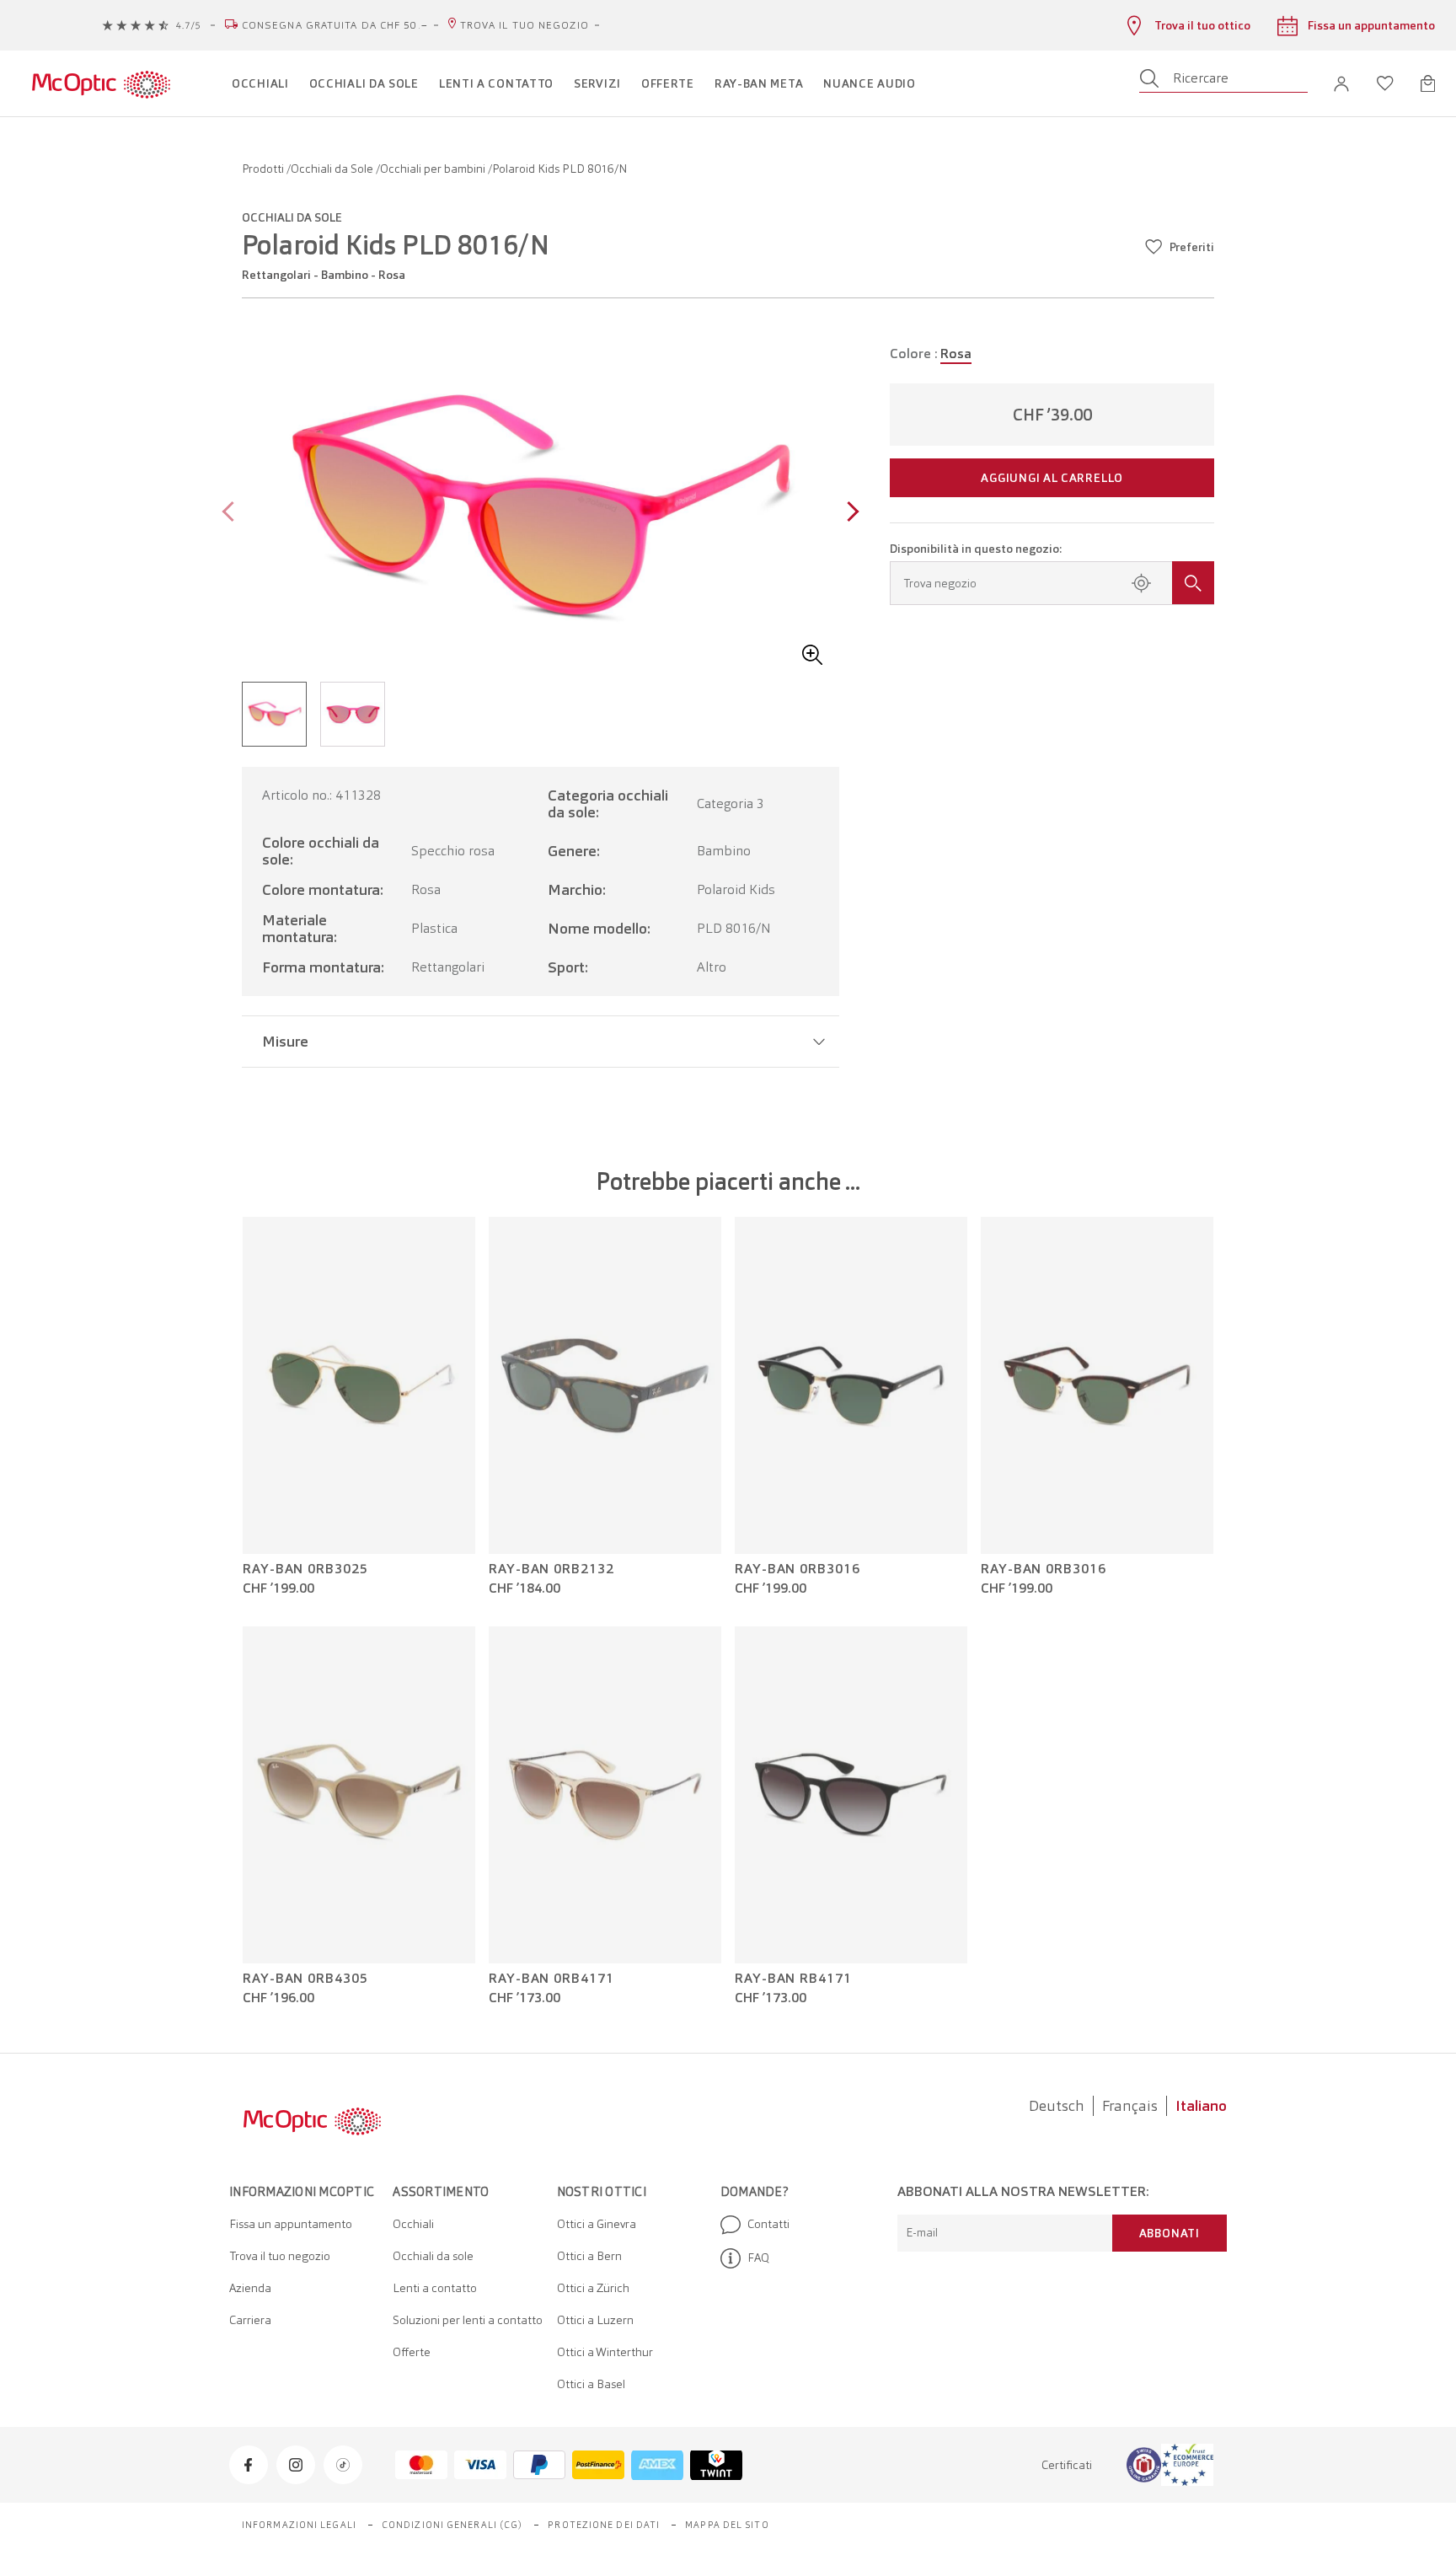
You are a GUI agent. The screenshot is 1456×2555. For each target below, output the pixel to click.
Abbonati (1170, 2233)
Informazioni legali (299, 2525)
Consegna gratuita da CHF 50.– (335, 25)
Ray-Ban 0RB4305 (305, 1979)
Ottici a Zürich (593, 2288)
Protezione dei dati (604, 2525)
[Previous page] (232, 514)
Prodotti (264, 169)
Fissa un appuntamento (291, 2224)
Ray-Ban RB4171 (793, 1979)
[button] (1341, 84)
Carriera (250, 2320)
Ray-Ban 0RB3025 (305, 1569)
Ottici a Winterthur (605, 2352)
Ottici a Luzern (595, 2320)
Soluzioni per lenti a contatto (468, 2320)
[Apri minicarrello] (1428, 83)
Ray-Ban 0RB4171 (551, 1979)
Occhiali (413, 2224)
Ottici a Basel (591, 2384)
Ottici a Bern (589, 2256)
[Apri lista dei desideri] (1385, 83)
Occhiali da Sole (333, 169)
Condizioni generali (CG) (452, 2525)
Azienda (250, 2288)
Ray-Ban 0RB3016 (798, 1569)
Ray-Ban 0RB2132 (551, 1569)
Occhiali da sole (433, 2256)
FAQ (758, 2258)
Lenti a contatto (435, 2288)
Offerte (412, 2352)
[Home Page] (101, 83)
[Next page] (849, 514)
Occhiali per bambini (434, 169)
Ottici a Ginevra (597, 2224)
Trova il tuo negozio (525, 25)
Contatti (768, 2224)
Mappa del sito (727, 2525)
